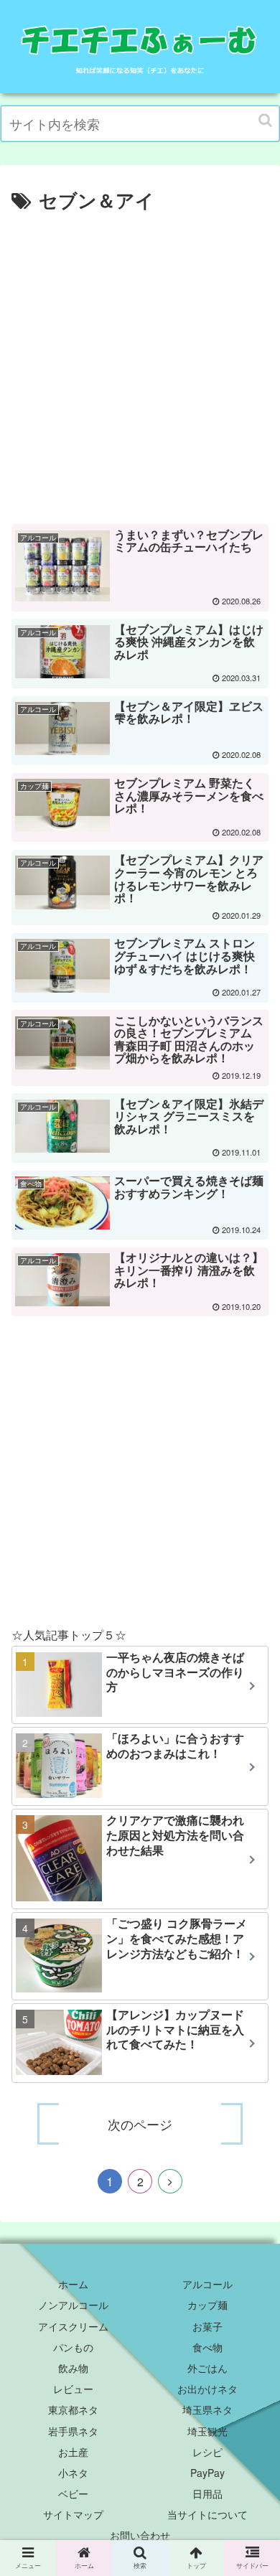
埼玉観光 (207, 2431)
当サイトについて (207, 2514)
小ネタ (73, 2473)
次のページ (140, 2124)
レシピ (207, 2452)
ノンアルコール (73, 2305)
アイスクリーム (73, 2326)
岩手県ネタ (73, 2431)
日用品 (207, 2493)
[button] (265, 120)
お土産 (73, 2452)
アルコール (207, 2284)
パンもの (73, 2347)
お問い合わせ (140, 2535)
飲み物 (73, 2368)
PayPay (207, 2473)
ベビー (73, 2493)
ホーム (73, 2284)
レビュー (73, 2389)
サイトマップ (73, 2514)
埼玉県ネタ (207, 2409)
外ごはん (207, 2368)
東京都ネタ (73, 2409)
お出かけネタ (207, 2389)
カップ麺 (207, 2305)
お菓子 (207, 2326)
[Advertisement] (140, 363)
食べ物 (207, 2347)
